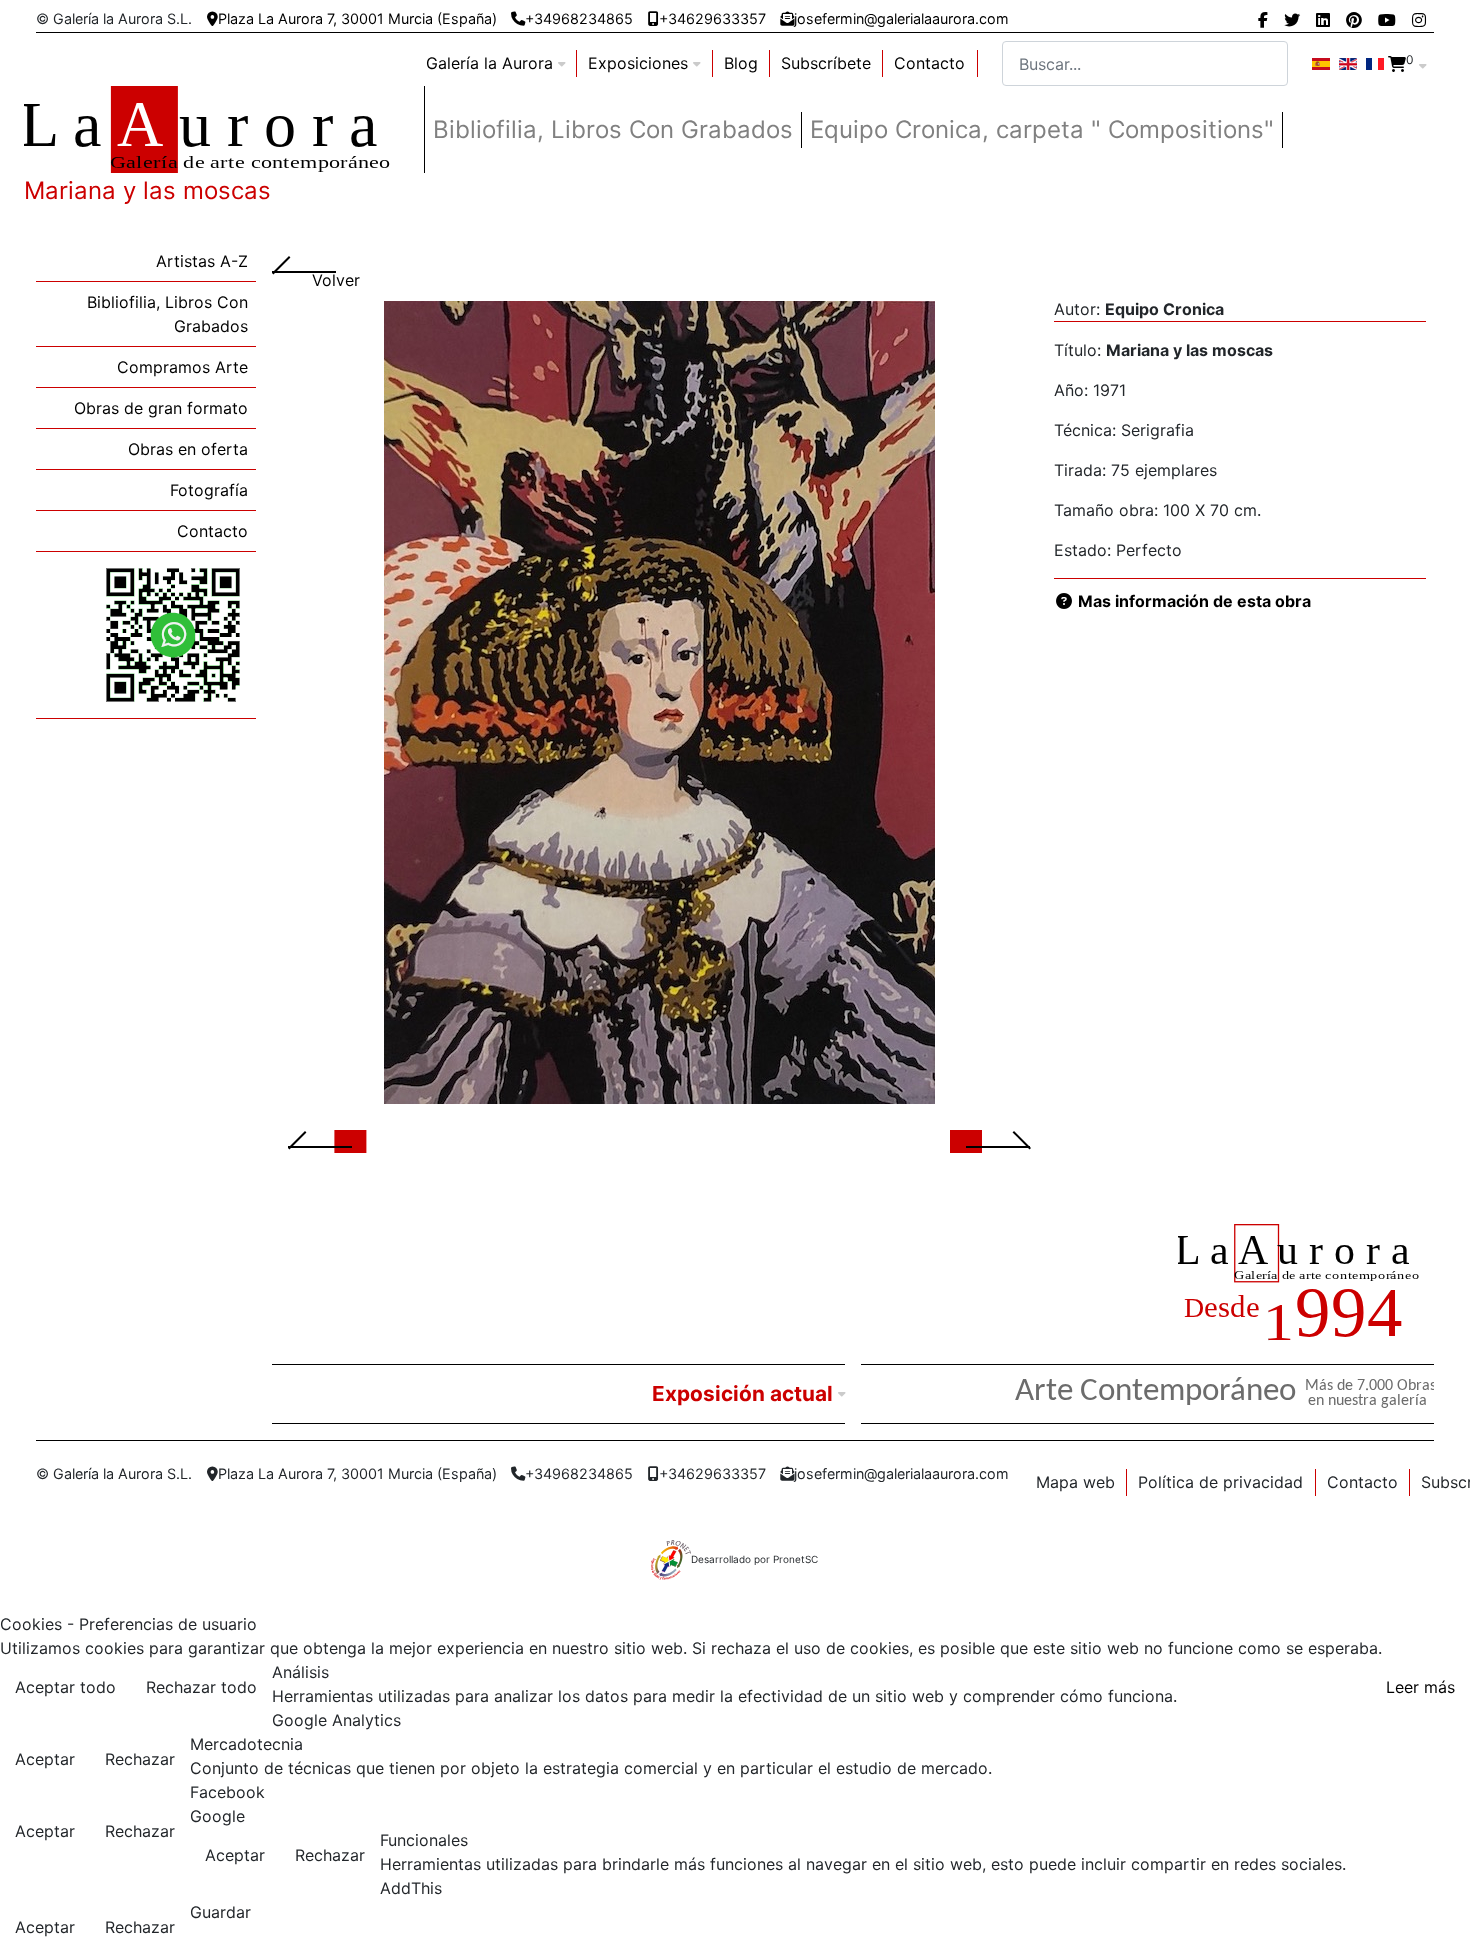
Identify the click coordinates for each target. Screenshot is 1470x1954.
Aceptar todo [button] (65, 1687)
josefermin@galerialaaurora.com (901, 18)
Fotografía (209, 490)
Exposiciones (638, 63)
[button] (344, 1140)
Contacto (929, 63)
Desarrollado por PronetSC (754, 1559)
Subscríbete (826, 63)
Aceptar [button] (45, 1759)
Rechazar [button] (140, 1759)
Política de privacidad (1220, 1482)
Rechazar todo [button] (201, 1687)
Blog (741, 63)
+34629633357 (712, 18)
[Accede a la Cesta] (1397, 64)
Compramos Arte (182, 367)
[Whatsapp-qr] (173, 634)
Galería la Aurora (489, 63)
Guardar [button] (220, 1912)
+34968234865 (579, 18)
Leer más (1420, 1687)
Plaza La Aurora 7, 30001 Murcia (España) (357, 18)
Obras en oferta (188, 449)
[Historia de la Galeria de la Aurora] (1306, 1287)
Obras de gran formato (161, 408)
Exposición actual (742, 1393)
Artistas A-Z (202, 261)
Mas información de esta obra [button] (1192, 601)
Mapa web (1075, 1482)
